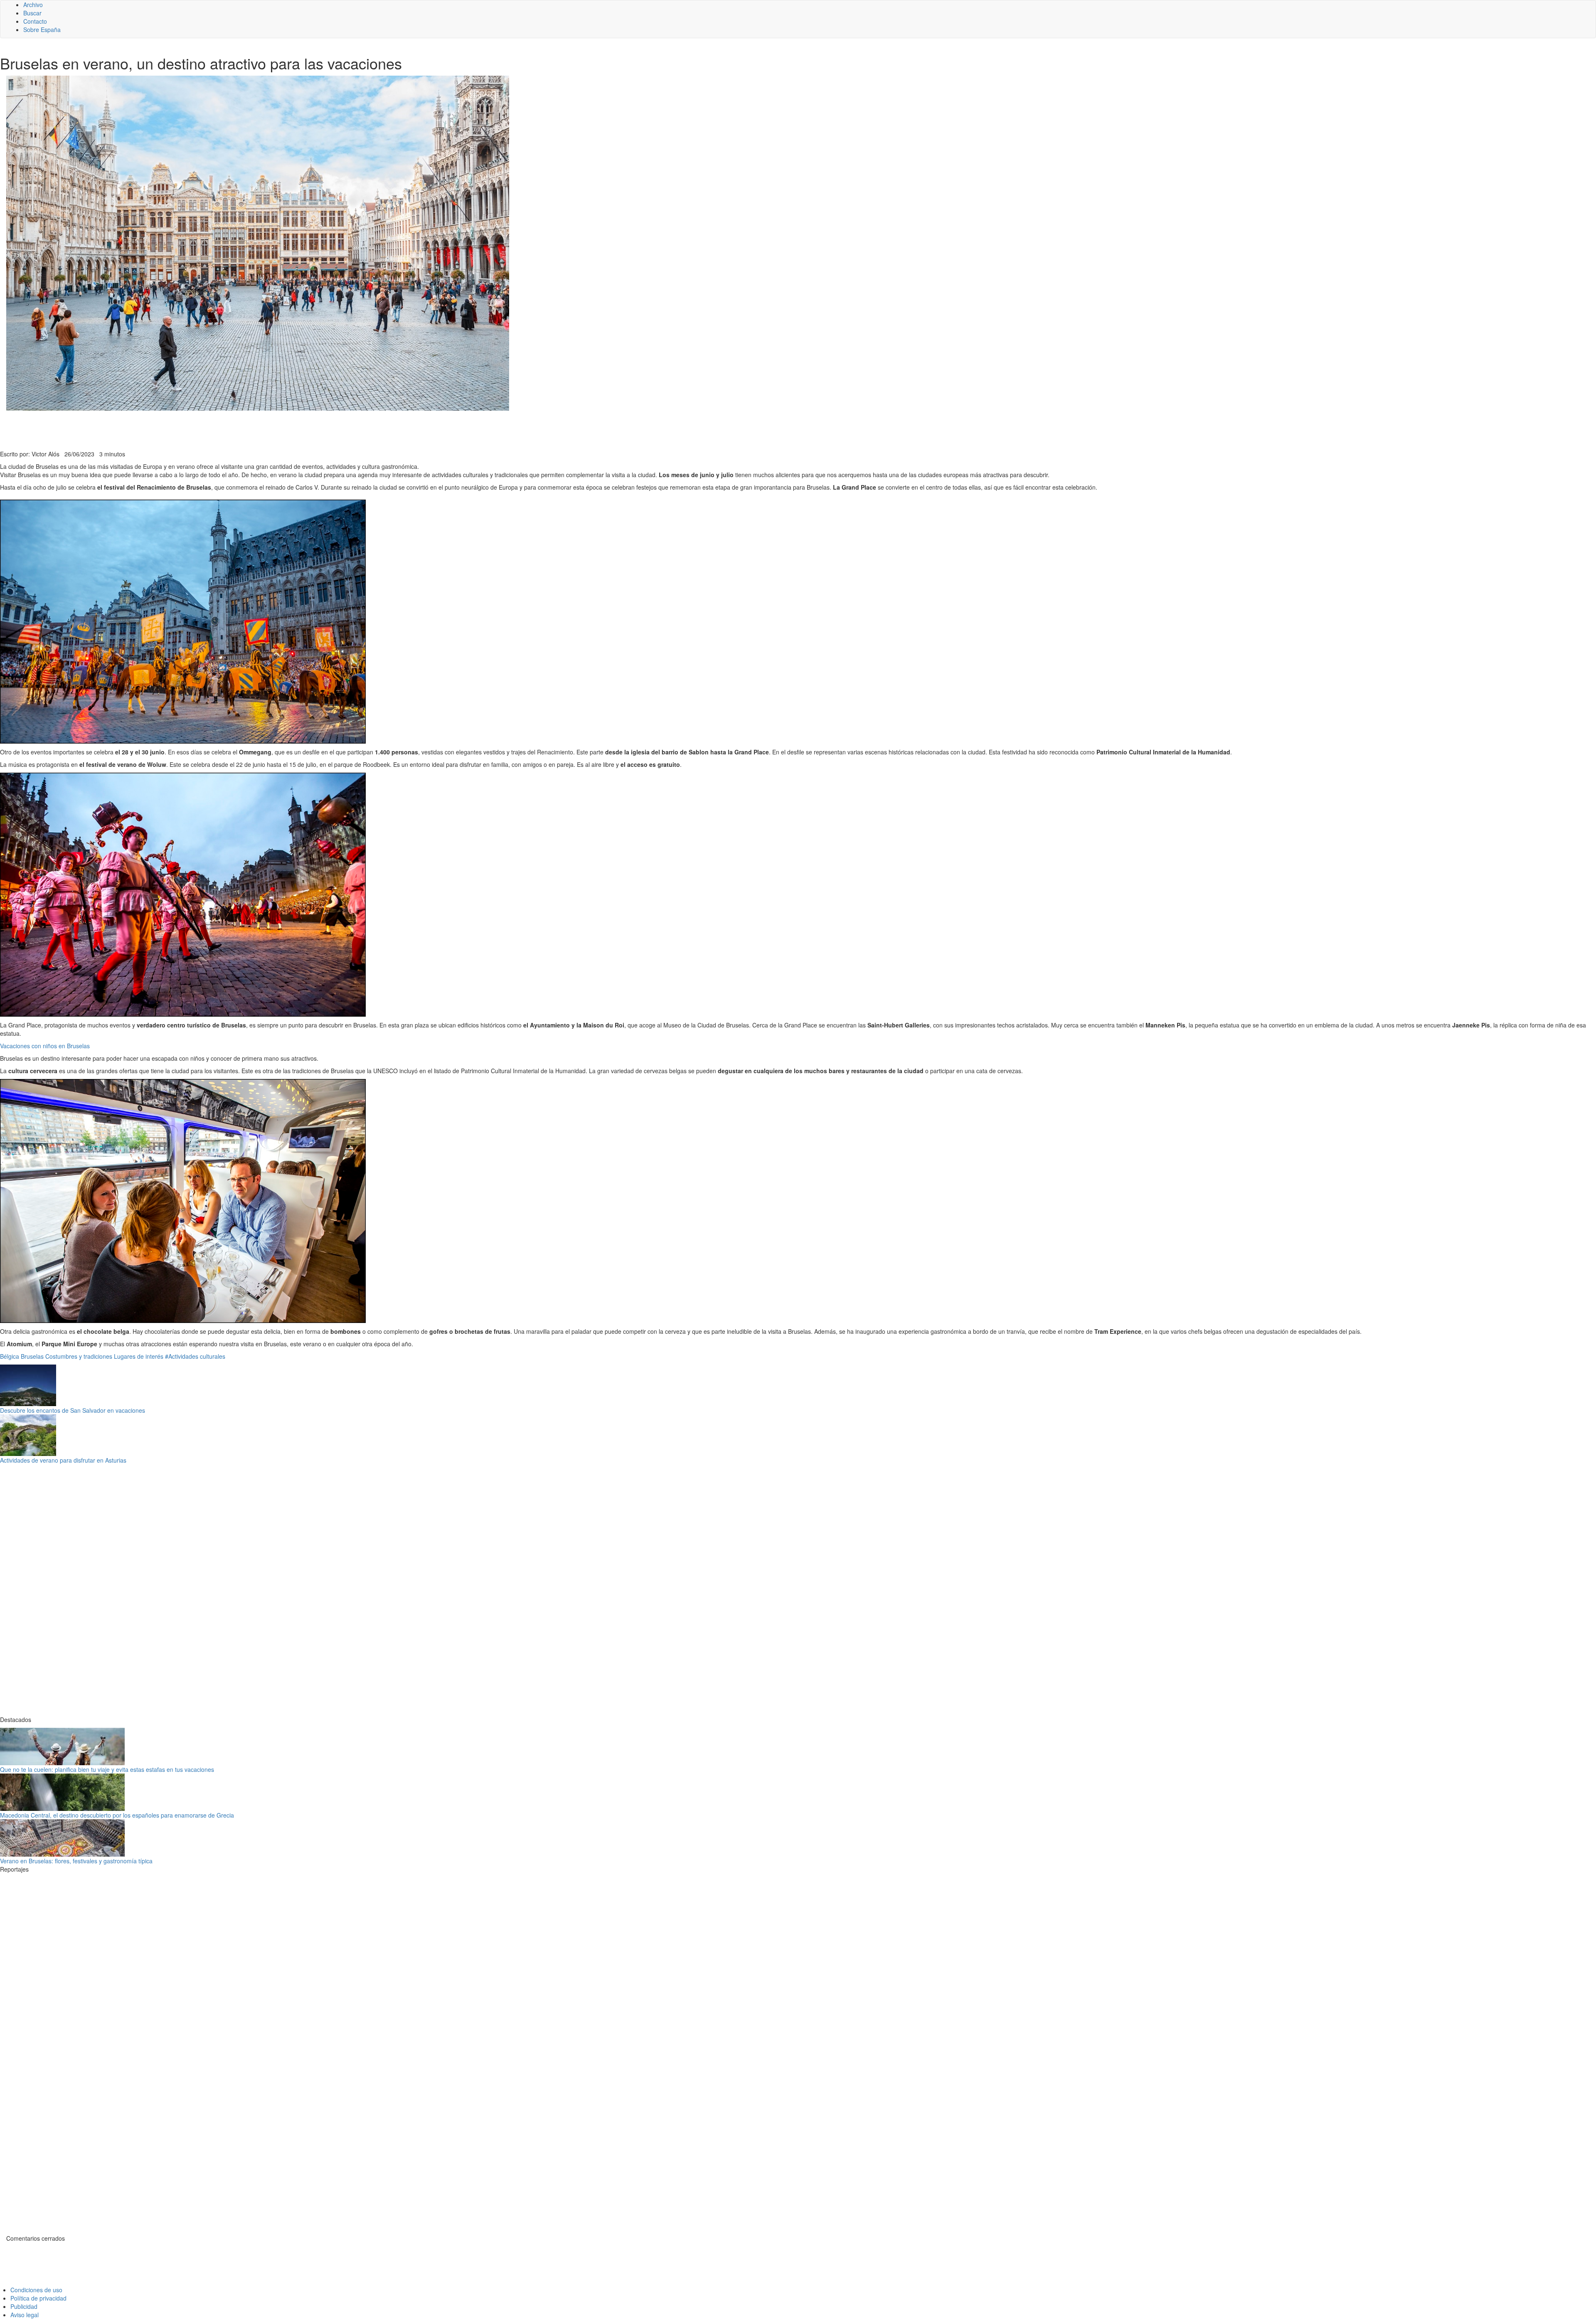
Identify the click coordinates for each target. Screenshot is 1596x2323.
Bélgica (10, 1356)
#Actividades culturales (195, 1356)
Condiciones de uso (36, 2290)
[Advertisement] (204, 429)
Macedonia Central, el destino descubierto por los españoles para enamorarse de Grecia (117, 1815)
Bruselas (32, 1356)
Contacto (35, 21)
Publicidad (24, 2306)
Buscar (32, 13)
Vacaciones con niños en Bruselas (45, 1046)
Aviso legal (25, 2315)
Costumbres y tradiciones (79, 1356)
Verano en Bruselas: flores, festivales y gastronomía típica (76, 1861)
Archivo (33, 5)
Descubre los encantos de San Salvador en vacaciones (73, 1410)
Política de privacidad (38, 2298)
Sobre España (42, 30)
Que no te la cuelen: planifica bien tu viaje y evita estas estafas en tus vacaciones (107, 1769)
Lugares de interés (139, 1356)
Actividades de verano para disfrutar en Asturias (63, 1460)
